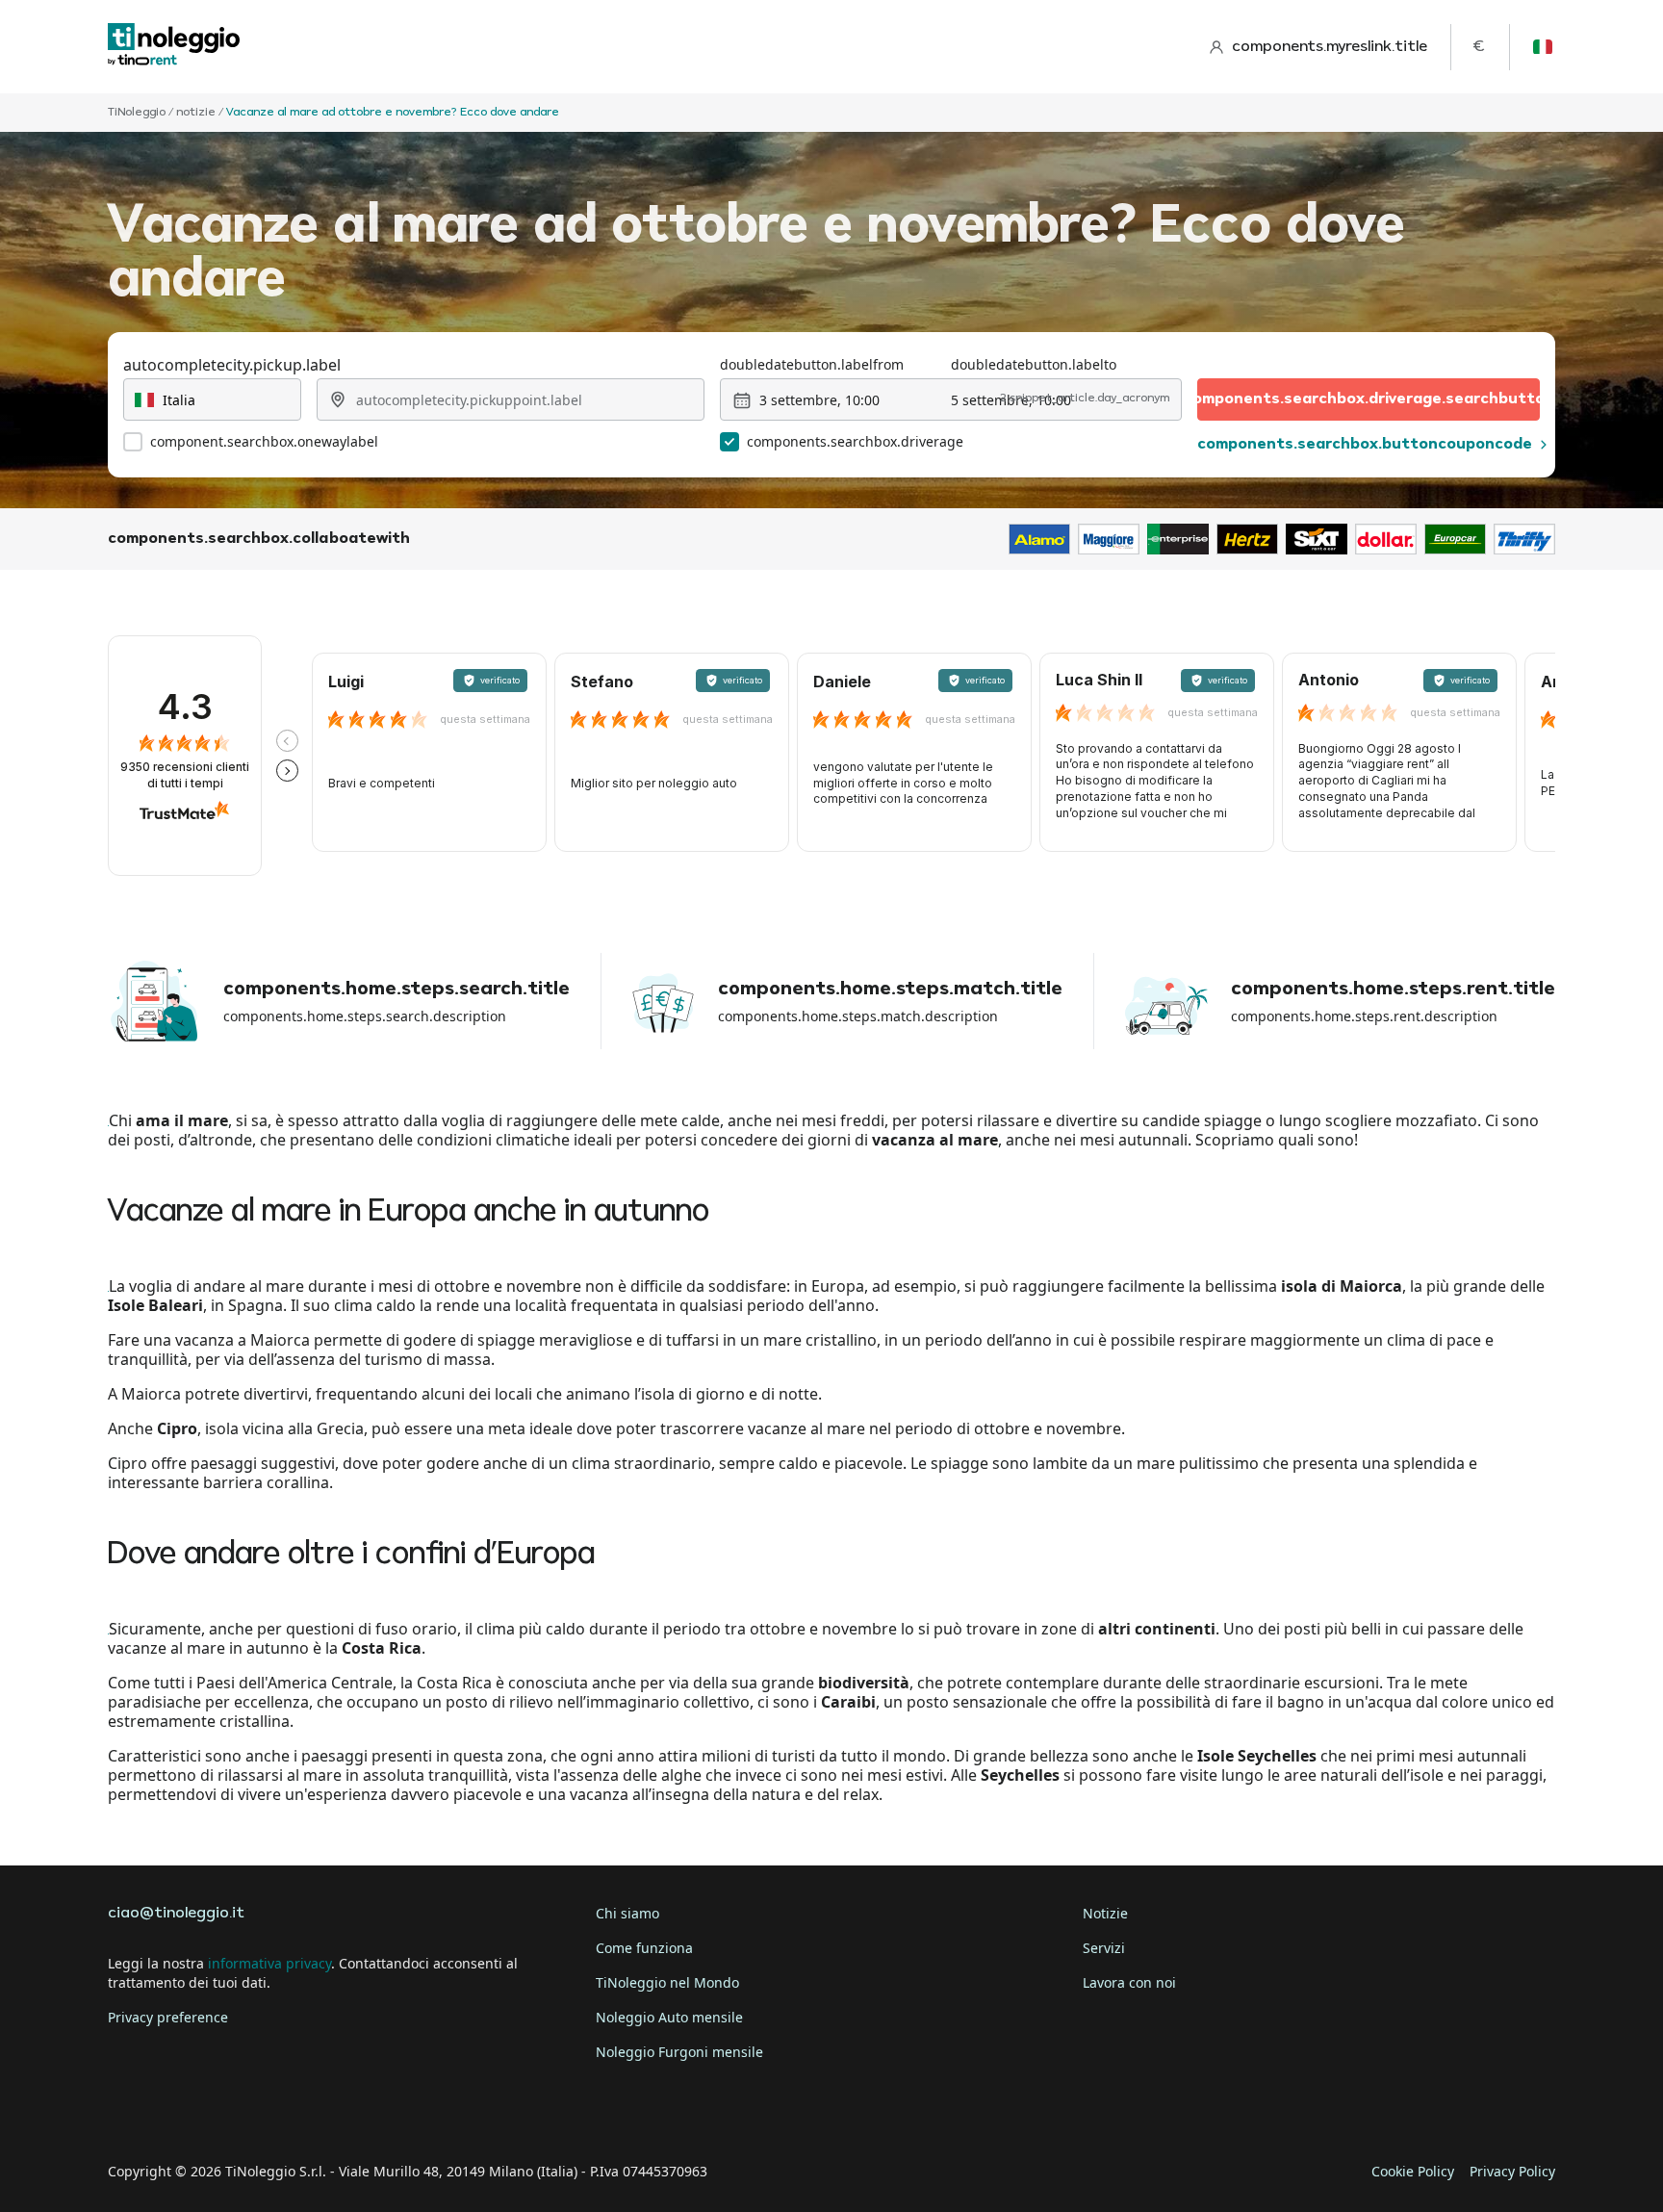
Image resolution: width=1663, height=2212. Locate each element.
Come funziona (644, 1948)
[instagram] (235, 2112)
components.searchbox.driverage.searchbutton (1369, 399)
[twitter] (181, 2112)
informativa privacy (269, 1963)
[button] (287, 741)
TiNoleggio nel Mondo (667, 1982)
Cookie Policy (1413, 2171)
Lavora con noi (1129, 1982)
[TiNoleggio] (174, 47)
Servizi (1104, 1948)
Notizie (1105, 1913)
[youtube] (289, 2112)
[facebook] (127, 2112)
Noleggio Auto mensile (669, 2017)
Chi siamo (627, 1913)
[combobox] (212, 399)
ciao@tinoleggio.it (176, 1914)
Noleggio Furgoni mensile (679, 2052)
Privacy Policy (1512, 2171)
